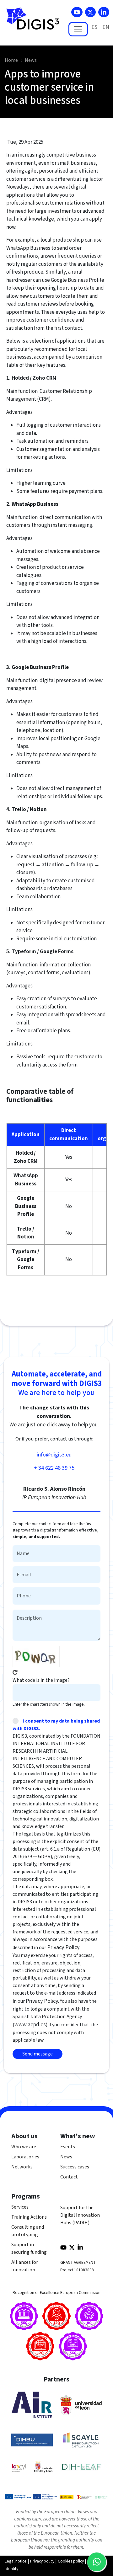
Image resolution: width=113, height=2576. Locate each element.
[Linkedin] (104, 12)
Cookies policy (71, 2561)
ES (94, 27)
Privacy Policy (63, 1947)
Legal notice (16, 2561)
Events (68, 2147)
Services (20, 2207)
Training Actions (29, 2217)
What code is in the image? (41, 1680)
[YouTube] (77, 12)
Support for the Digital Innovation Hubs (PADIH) (80, 2215)
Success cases (75, 2167)
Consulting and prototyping (28, 2231)
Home (11, 60)
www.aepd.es (30, 2025)
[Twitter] (90, 12)
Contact (69, 2177)
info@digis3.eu (54, 1455)
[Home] (35, 22)
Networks (22, 2167)
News (31, 60)
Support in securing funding (29, 2248)
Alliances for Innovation (25, 2266)
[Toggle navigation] (78, 29)
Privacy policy (42, 2561)
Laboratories (25, 2157)
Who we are (24, 2147)
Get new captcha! (15, 1672)
